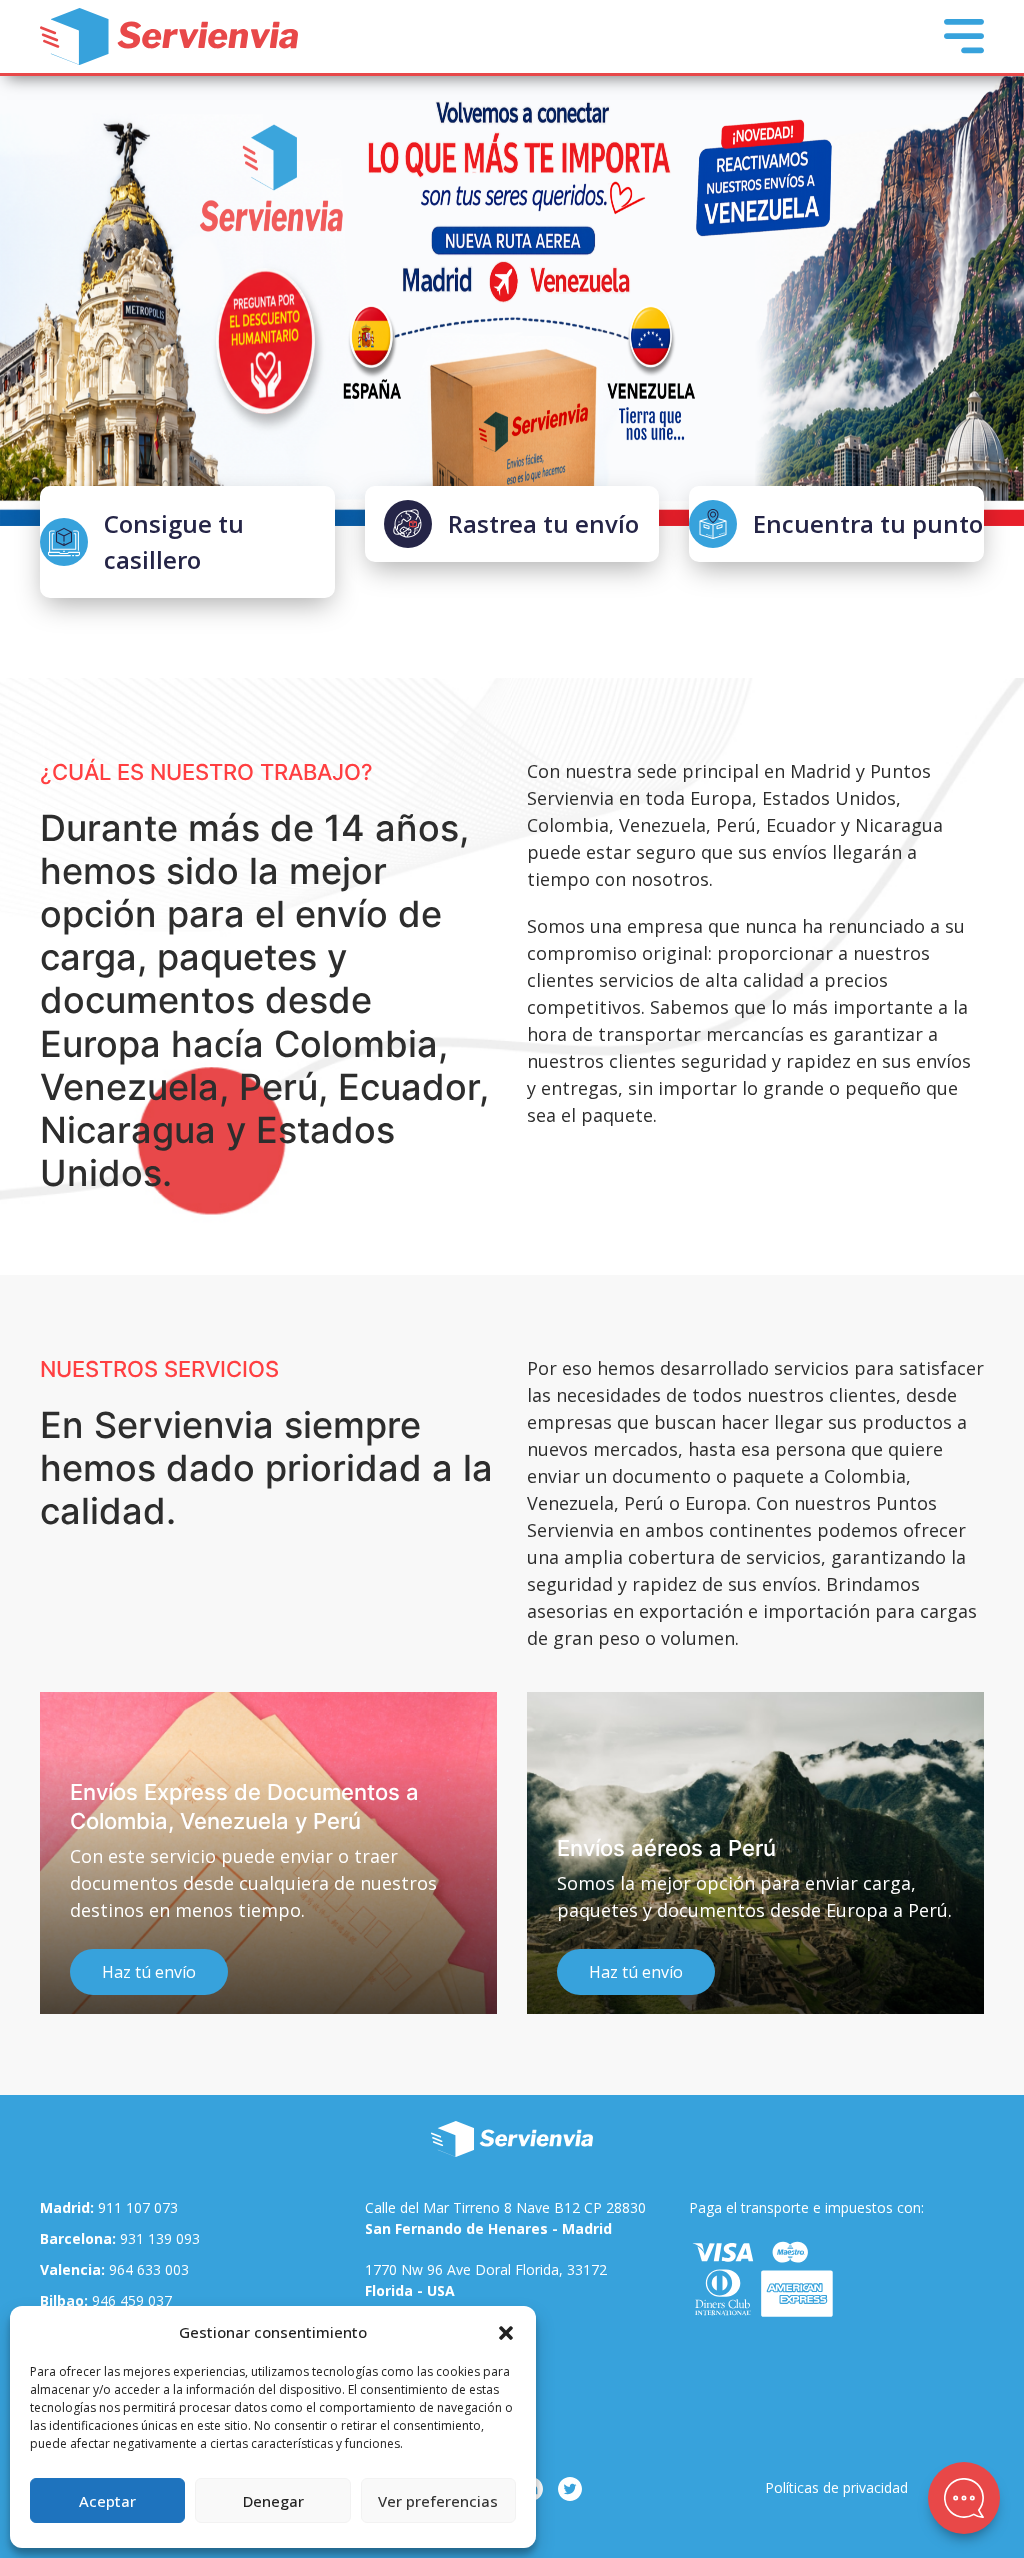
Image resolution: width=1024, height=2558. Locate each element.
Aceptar (107, 2501)
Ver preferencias (438, 2501)
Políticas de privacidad (836, 2487)
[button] (506, 2332)
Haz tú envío (149, 1973)
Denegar (273, 2501)
